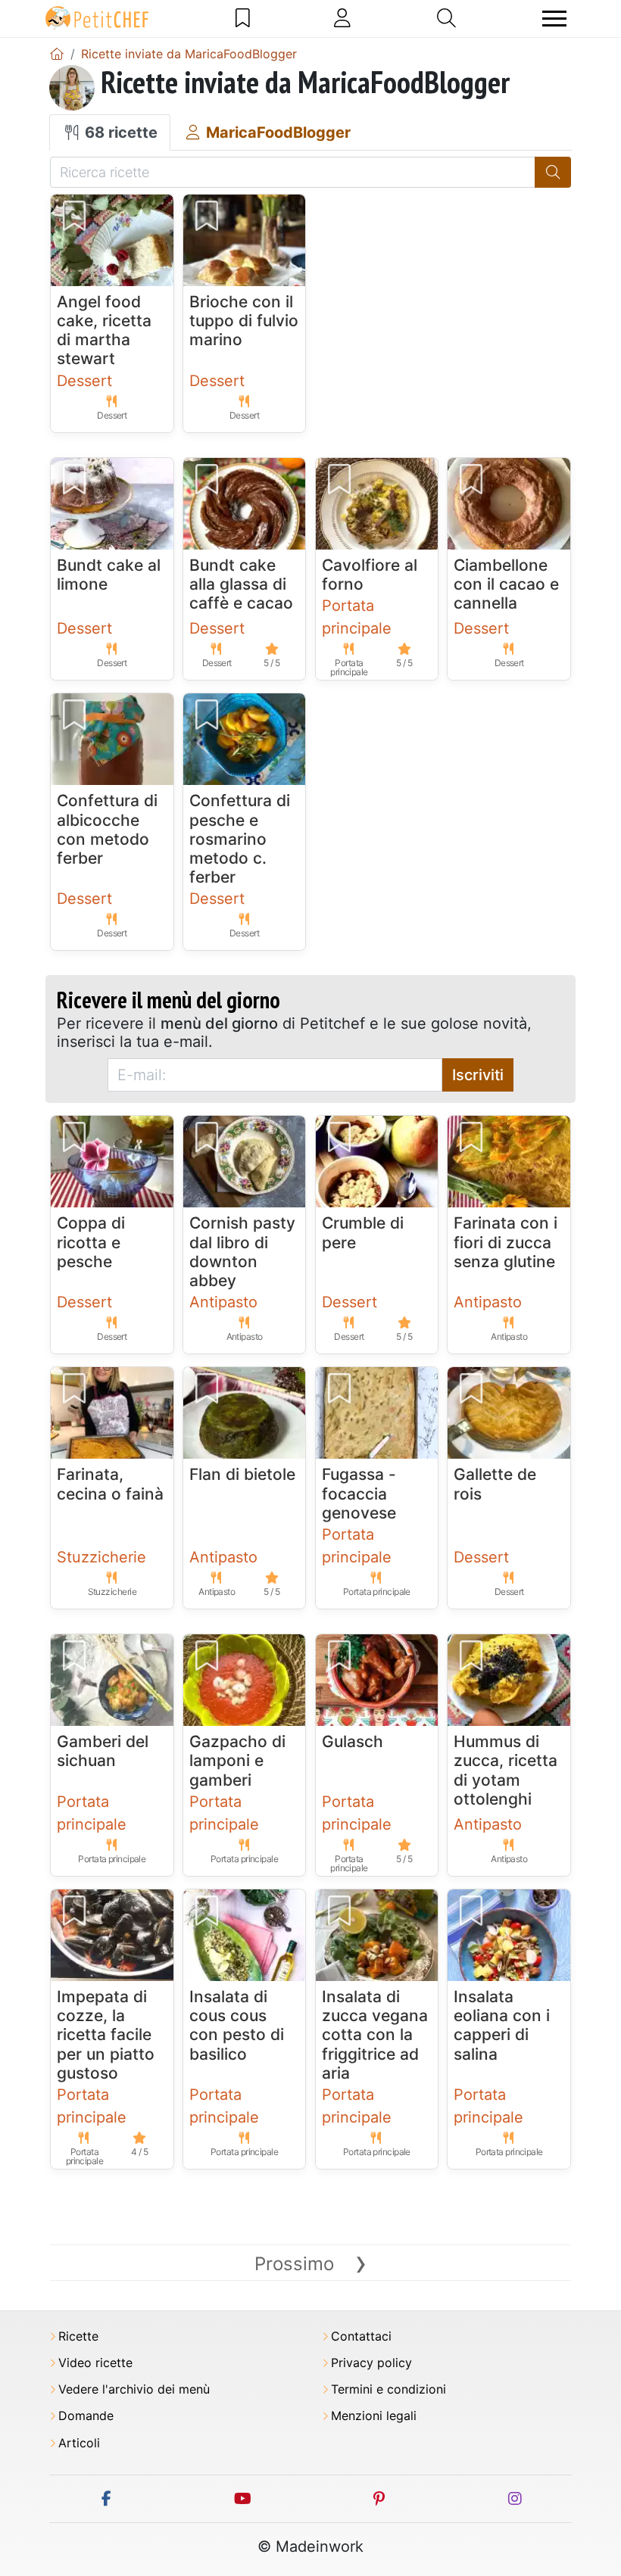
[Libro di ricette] (243, 18)
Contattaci (361, 2336)
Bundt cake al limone (109, 575)
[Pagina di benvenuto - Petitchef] (57, 54)
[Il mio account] (342, 18)
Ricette (78, 2336)
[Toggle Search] (446, 18)
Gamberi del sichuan (103, 1751)
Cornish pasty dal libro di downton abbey (242, 1252)
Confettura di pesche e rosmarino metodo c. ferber (240, 839)
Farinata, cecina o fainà (110, 1484)
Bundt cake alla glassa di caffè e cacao (241, 584)
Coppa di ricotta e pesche (91, 1242)
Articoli (79, 2443)
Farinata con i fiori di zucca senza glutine (506, 1242)
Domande (86, 2416)
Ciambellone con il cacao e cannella (506, 584)
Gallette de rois (495, 1484)
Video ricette (95, 2363)
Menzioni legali (374, 2416)
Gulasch (353, 1741)
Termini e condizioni (389, 2389)
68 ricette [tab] (119, 132)
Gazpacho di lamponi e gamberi (237, 1760)
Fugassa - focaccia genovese (359, 1493)
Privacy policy (371, 2363)
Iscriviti (478, 1075)
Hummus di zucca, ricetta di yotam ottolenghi (506, 1770)
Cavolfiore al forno (370, 575)
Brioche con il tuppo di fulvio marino (244, 321)
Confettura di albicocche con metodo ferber (107, 829)
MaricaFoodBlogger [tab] (276, 132)
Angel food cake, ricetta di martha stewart (104, 330)
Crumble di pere (363, 1232)
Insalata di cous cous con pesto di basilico (237, 2025)
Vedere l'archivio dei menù (134, 2389)
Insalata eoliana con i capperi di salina (502, 2025)
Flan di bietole (242, 1474)
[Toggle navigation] (554, 19)
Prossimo (311, 2264)
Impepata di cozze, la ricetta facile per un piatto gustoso (106, 2035)
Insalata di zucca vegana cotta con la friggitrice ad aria (375, 2035)
